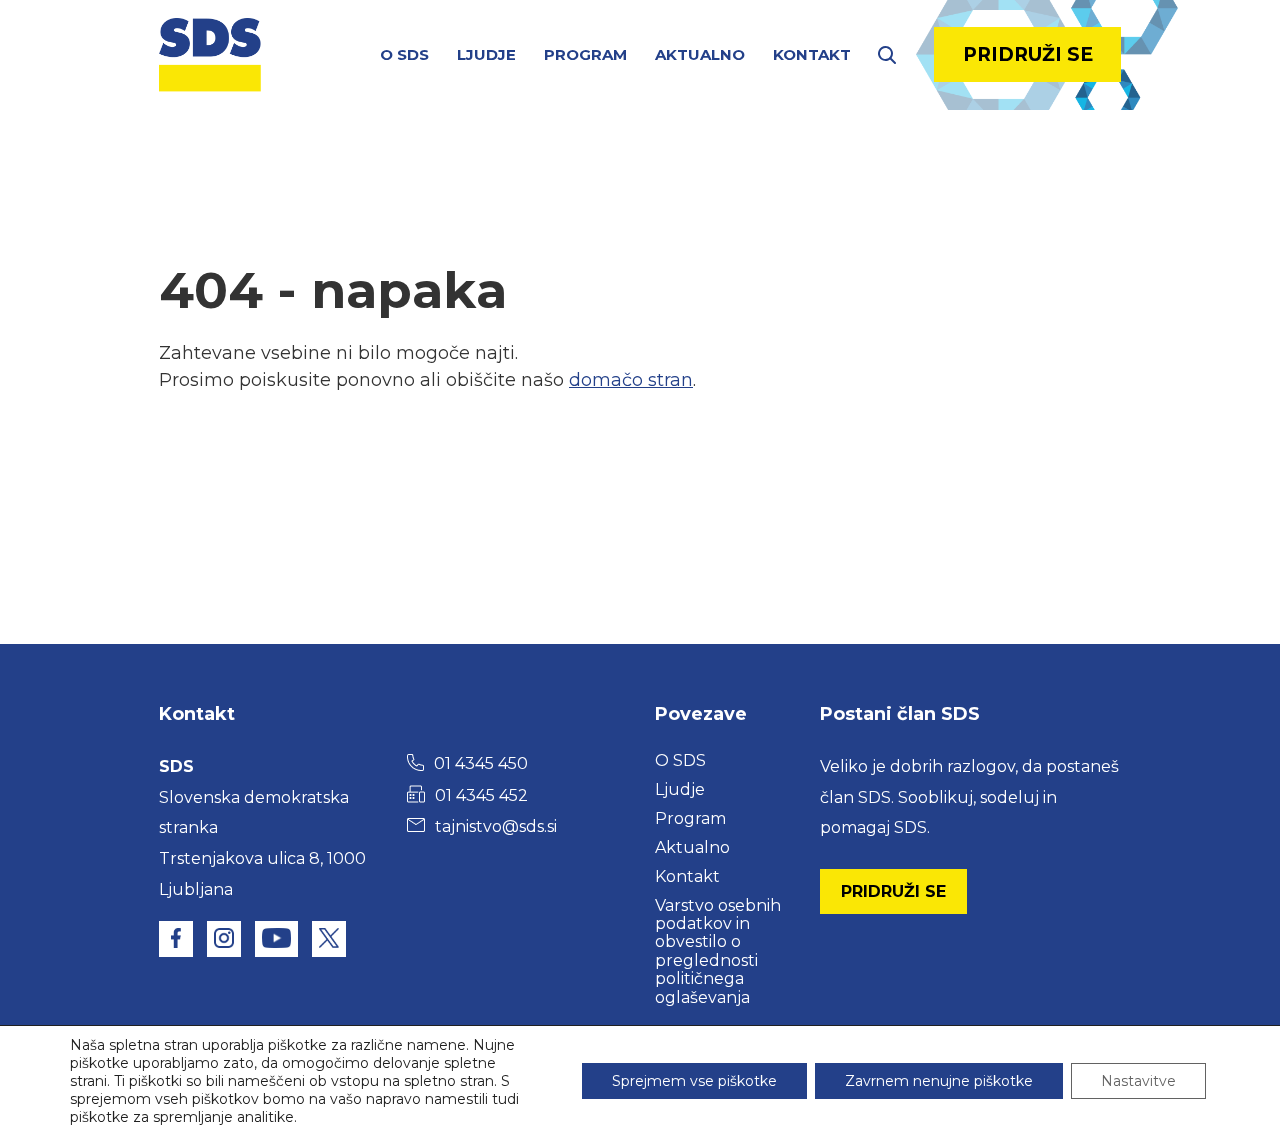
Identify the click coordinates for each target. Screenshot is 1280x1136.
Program (585, 54)
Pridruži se (1028, 54)
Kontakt (812, 54)
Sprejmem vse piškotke (694, 1081)
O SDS (404, 54)
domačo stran (631, 380)
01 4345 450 (481, 763)
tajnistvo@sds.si (496, 826)
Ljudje (486, 54)
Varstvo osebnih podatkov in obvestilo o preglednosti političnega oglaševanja (718, 951)
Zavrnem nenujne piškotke (939, 1081)
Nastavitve (1138, 1081)
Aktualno (700, 54)
